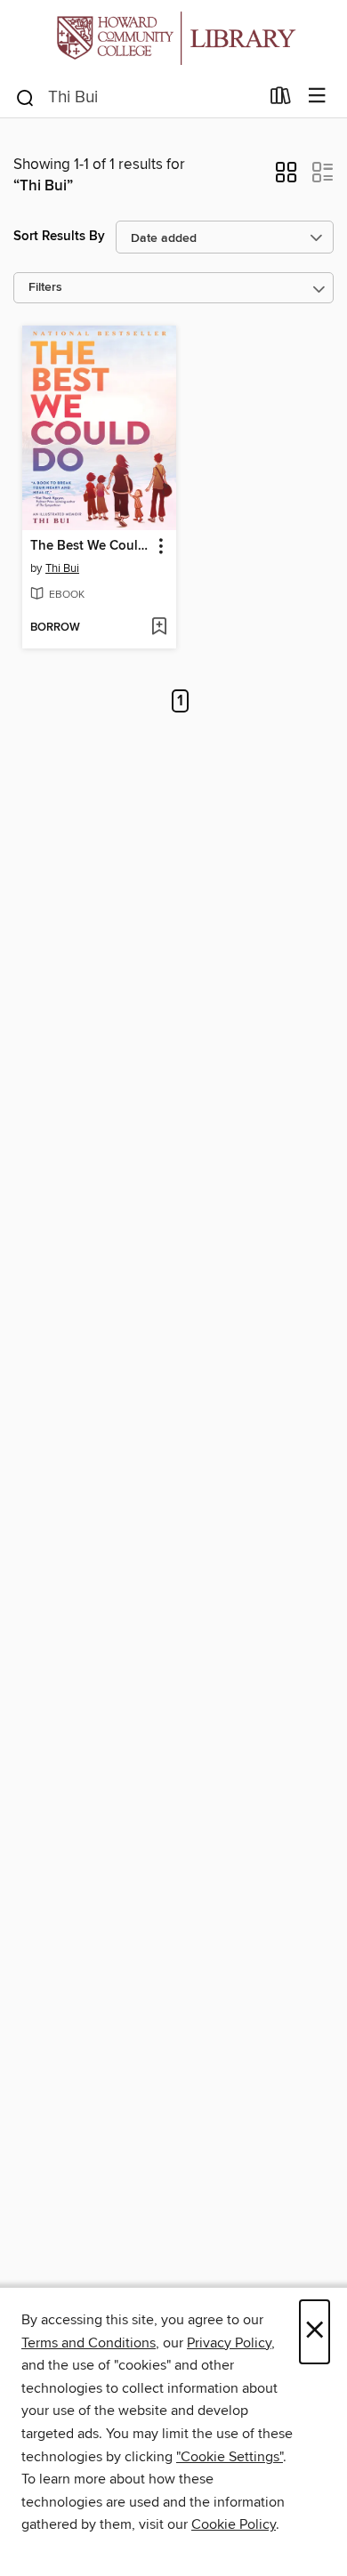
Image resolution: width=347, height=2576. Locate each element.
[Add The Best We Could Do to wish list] (159, 628)
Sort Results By (59, 236)
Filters (45, 288)
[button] (286, 178)
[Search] (25, 97)
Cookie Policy (234, 2524)
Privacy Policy (229, 2343)
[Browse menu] (317, 97)
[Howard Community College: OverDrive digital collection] (173, 38)
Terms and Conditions (89, 2343)
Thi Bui (62, 568)
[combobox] (137, 98)
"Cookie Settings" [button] (230, 2457)
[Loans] (281, 100)
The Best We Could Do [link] (91, 546)
